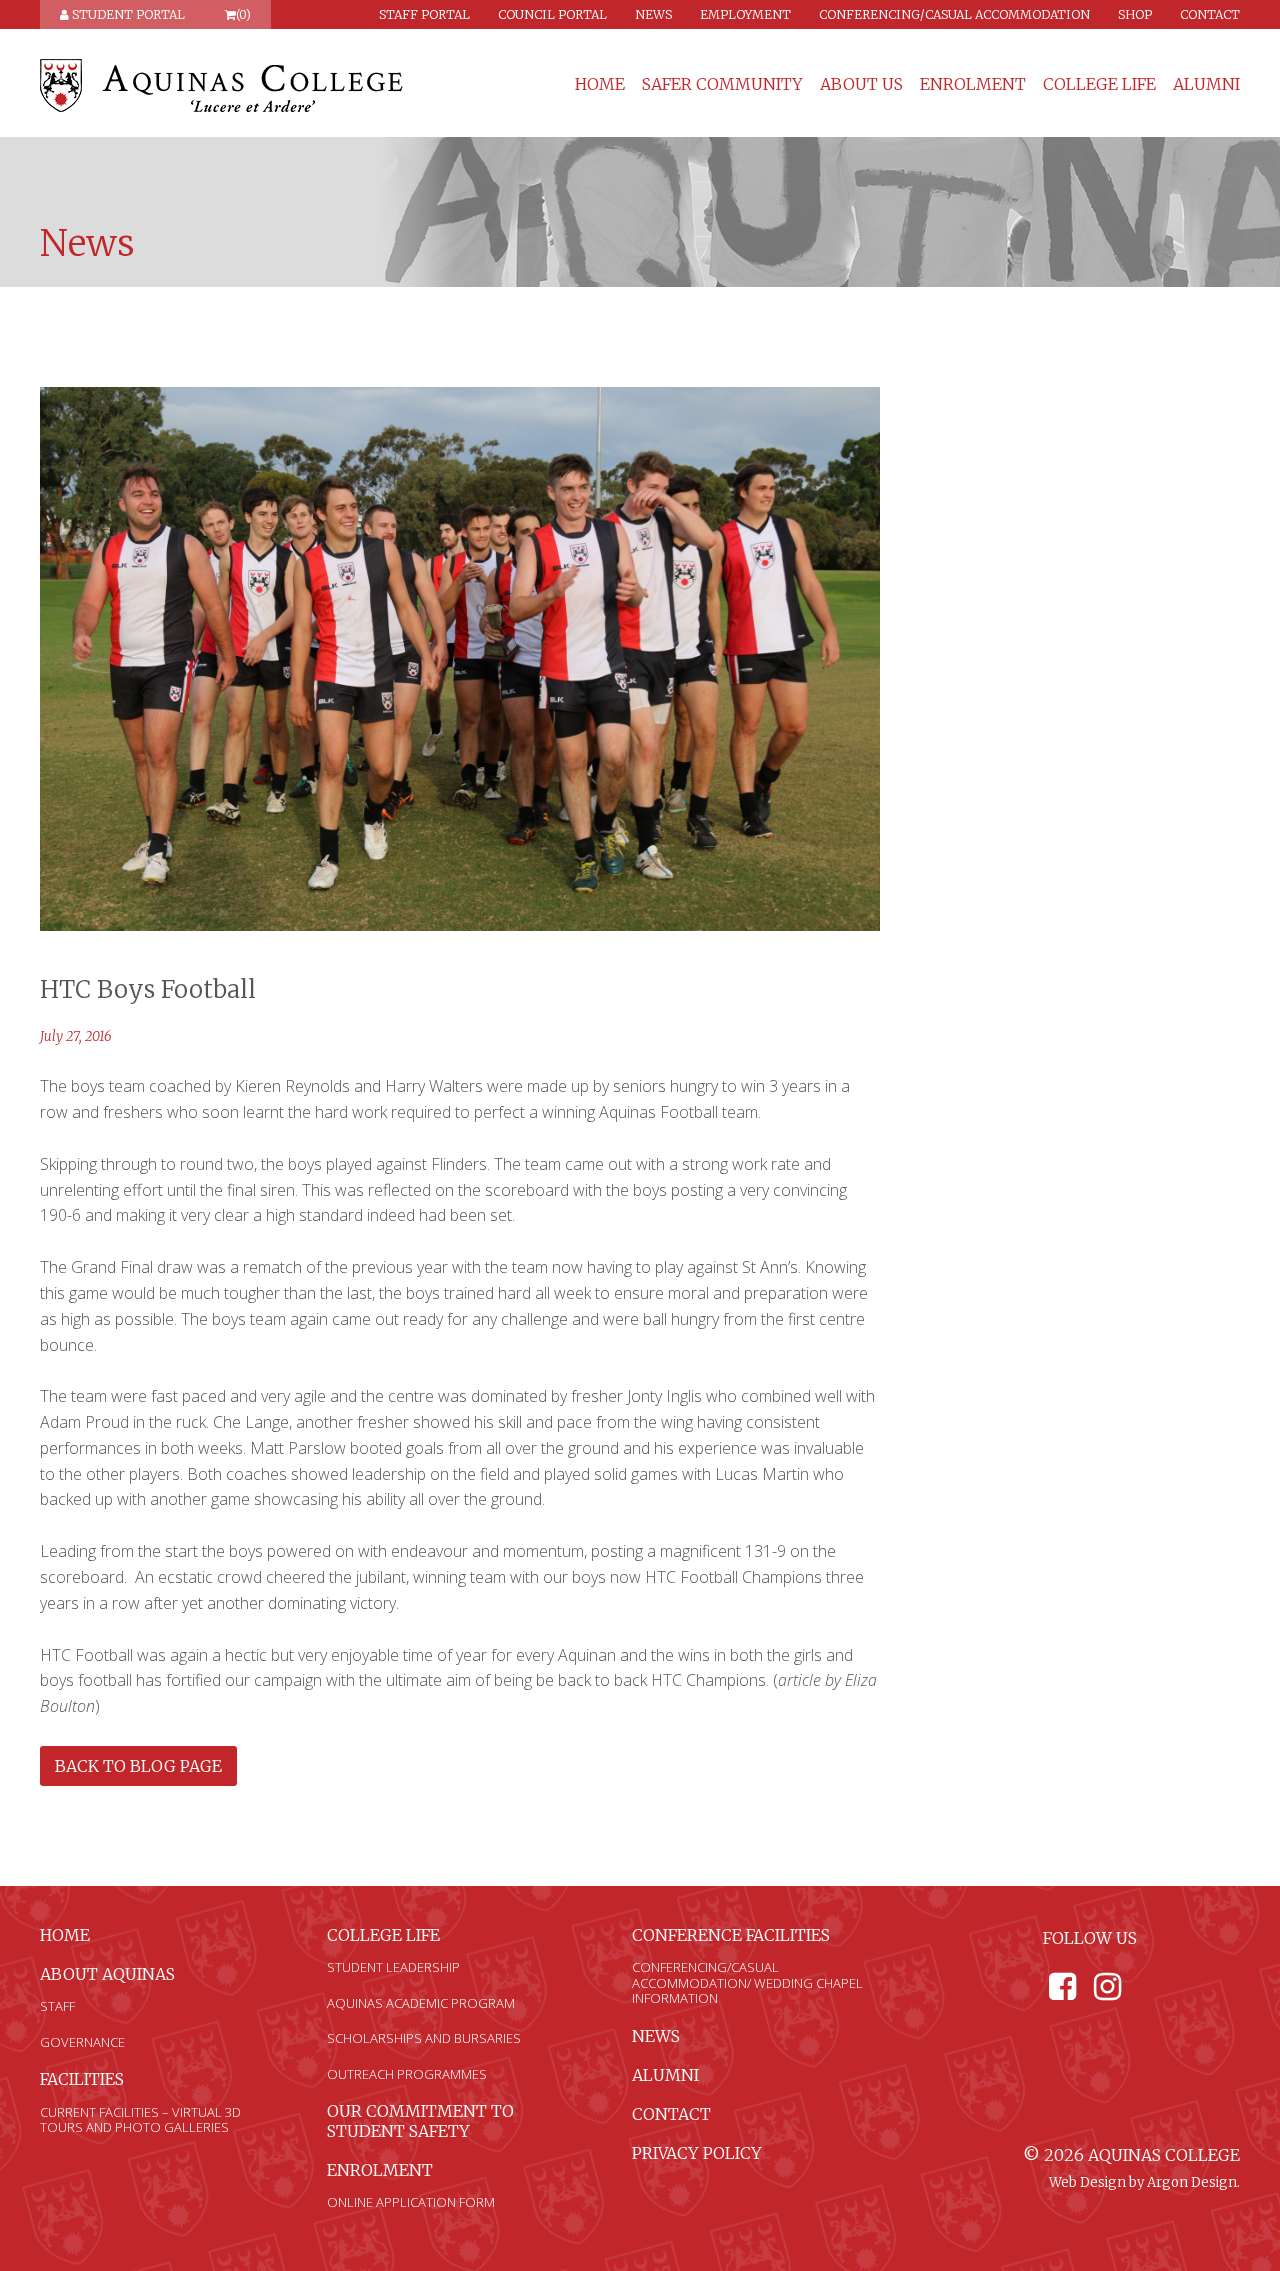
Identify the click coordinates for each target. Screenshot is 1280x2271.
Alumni (1206, 84)
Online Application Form (411, 2202)
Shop (1135, 14)
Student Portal (127, 14)
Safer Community (722, 84)
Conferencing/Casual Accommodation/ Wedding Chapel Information (747, 1982)
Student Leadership (393, 1967)
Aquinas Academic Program (421, 2003)
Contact (1210, 14)
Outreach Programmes (407, 2074)
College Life (1099, 84)
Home (600, 84)
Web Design (1087, 2182)
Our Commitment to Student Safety (420, 2120)
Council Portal (552, 14)
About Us (861, 84)
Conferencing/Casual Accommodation (954, 14)
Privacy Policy (697, 2153)
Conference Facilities (731, 1935)
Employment (745, 14)
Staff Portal (424, 14)
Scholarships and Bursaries (424, 2038)
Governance (82, 2042)
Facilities (82, 2079)
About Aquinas (107, 1974)
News (653, 14)
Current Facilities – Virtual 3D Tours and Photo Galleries (140, 2120)
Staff (57, 2006)
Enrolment (973, 84)
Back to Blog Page (138, 1766)
